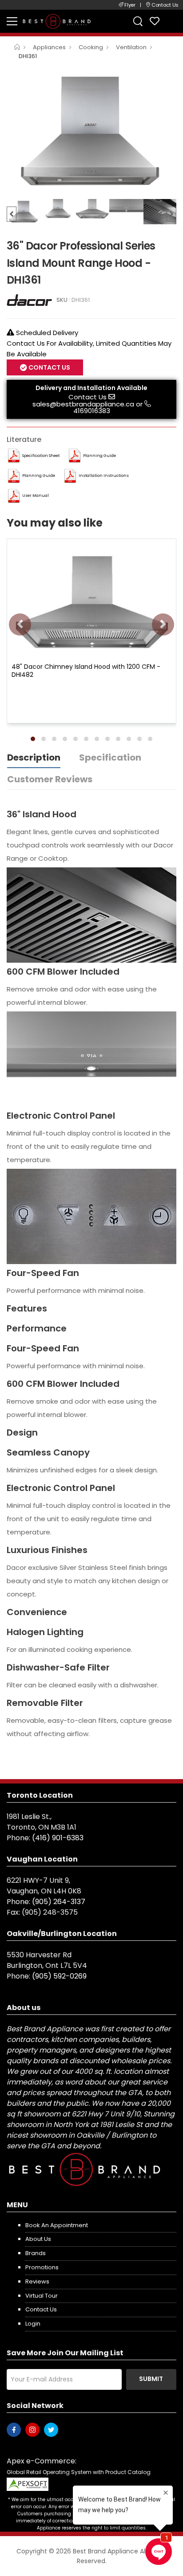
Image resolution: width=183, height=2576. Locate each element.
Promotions (42, 2267)
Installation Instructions (104, 476)
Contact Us (88, 397)
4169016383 (92, 411)
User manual (36, 496)
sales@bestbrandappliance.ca (83, 404)
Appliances (49, 47)
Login (33, 2324)
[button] (33, 739)
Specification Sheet (41, 456)
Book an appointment (57, 2225)
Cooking (91, 47)
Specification (110, 757)
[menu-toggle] (12, 21)
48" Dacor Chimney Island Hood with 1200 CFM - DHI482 (86, 671)
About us (38, 2239)
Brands (36, 2253)
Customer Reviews (50, 779)
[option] (91, 131)
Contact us (41, 2309)
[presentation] (20, 624)
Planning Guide (99, 456)
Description (34, 757)
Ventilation (131, 47)
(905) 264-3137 (59, 1902)
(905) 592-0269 (59, 1976)
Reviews (37, 2281)
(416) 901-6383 (58, 1838)
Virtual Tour (42, 2296)
